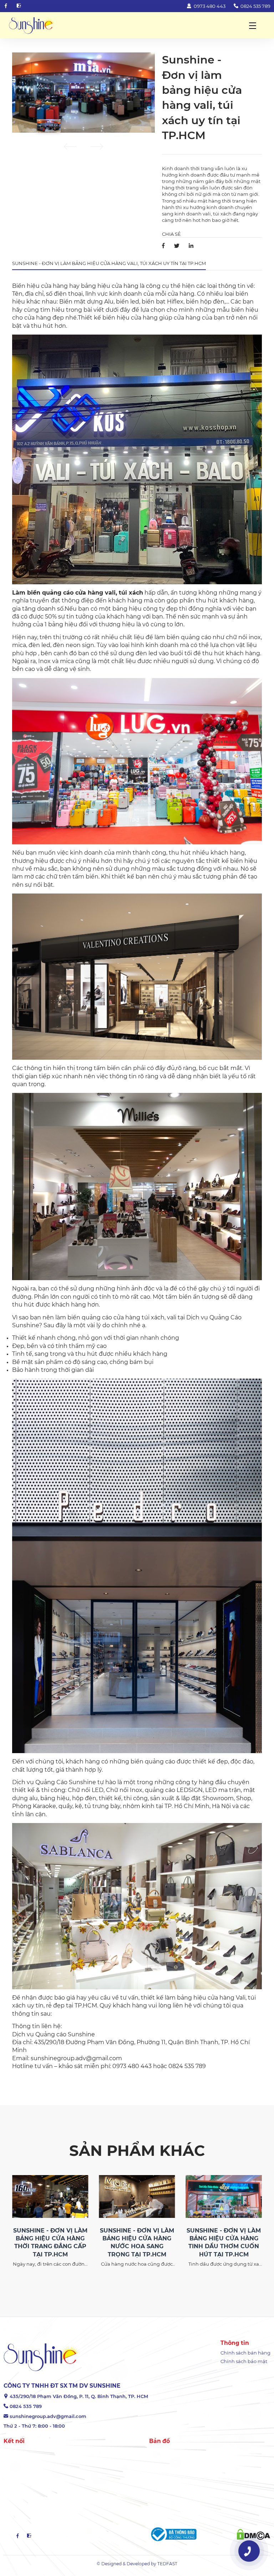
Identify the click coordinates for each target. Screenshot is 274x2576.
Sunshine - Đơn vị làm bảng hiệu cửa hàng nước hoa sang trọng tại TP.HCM (50, 2242)
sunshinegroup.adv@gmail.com (48, 2416)
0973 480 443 (209, 6)
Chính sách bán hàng (245, 2353)
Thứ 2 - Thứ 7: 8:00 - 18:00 (34, 2426)
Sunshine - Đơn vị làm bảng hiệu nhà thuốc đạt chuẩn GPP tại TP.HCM (224, 2242)
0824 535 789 (255, 6)
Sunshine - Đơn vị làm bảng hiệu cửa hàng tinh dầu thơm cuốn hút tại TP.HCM (137, 2242)
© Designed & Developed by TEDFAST (137, 2564)
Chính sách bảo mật (244, 2361)
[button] (70, 148)
